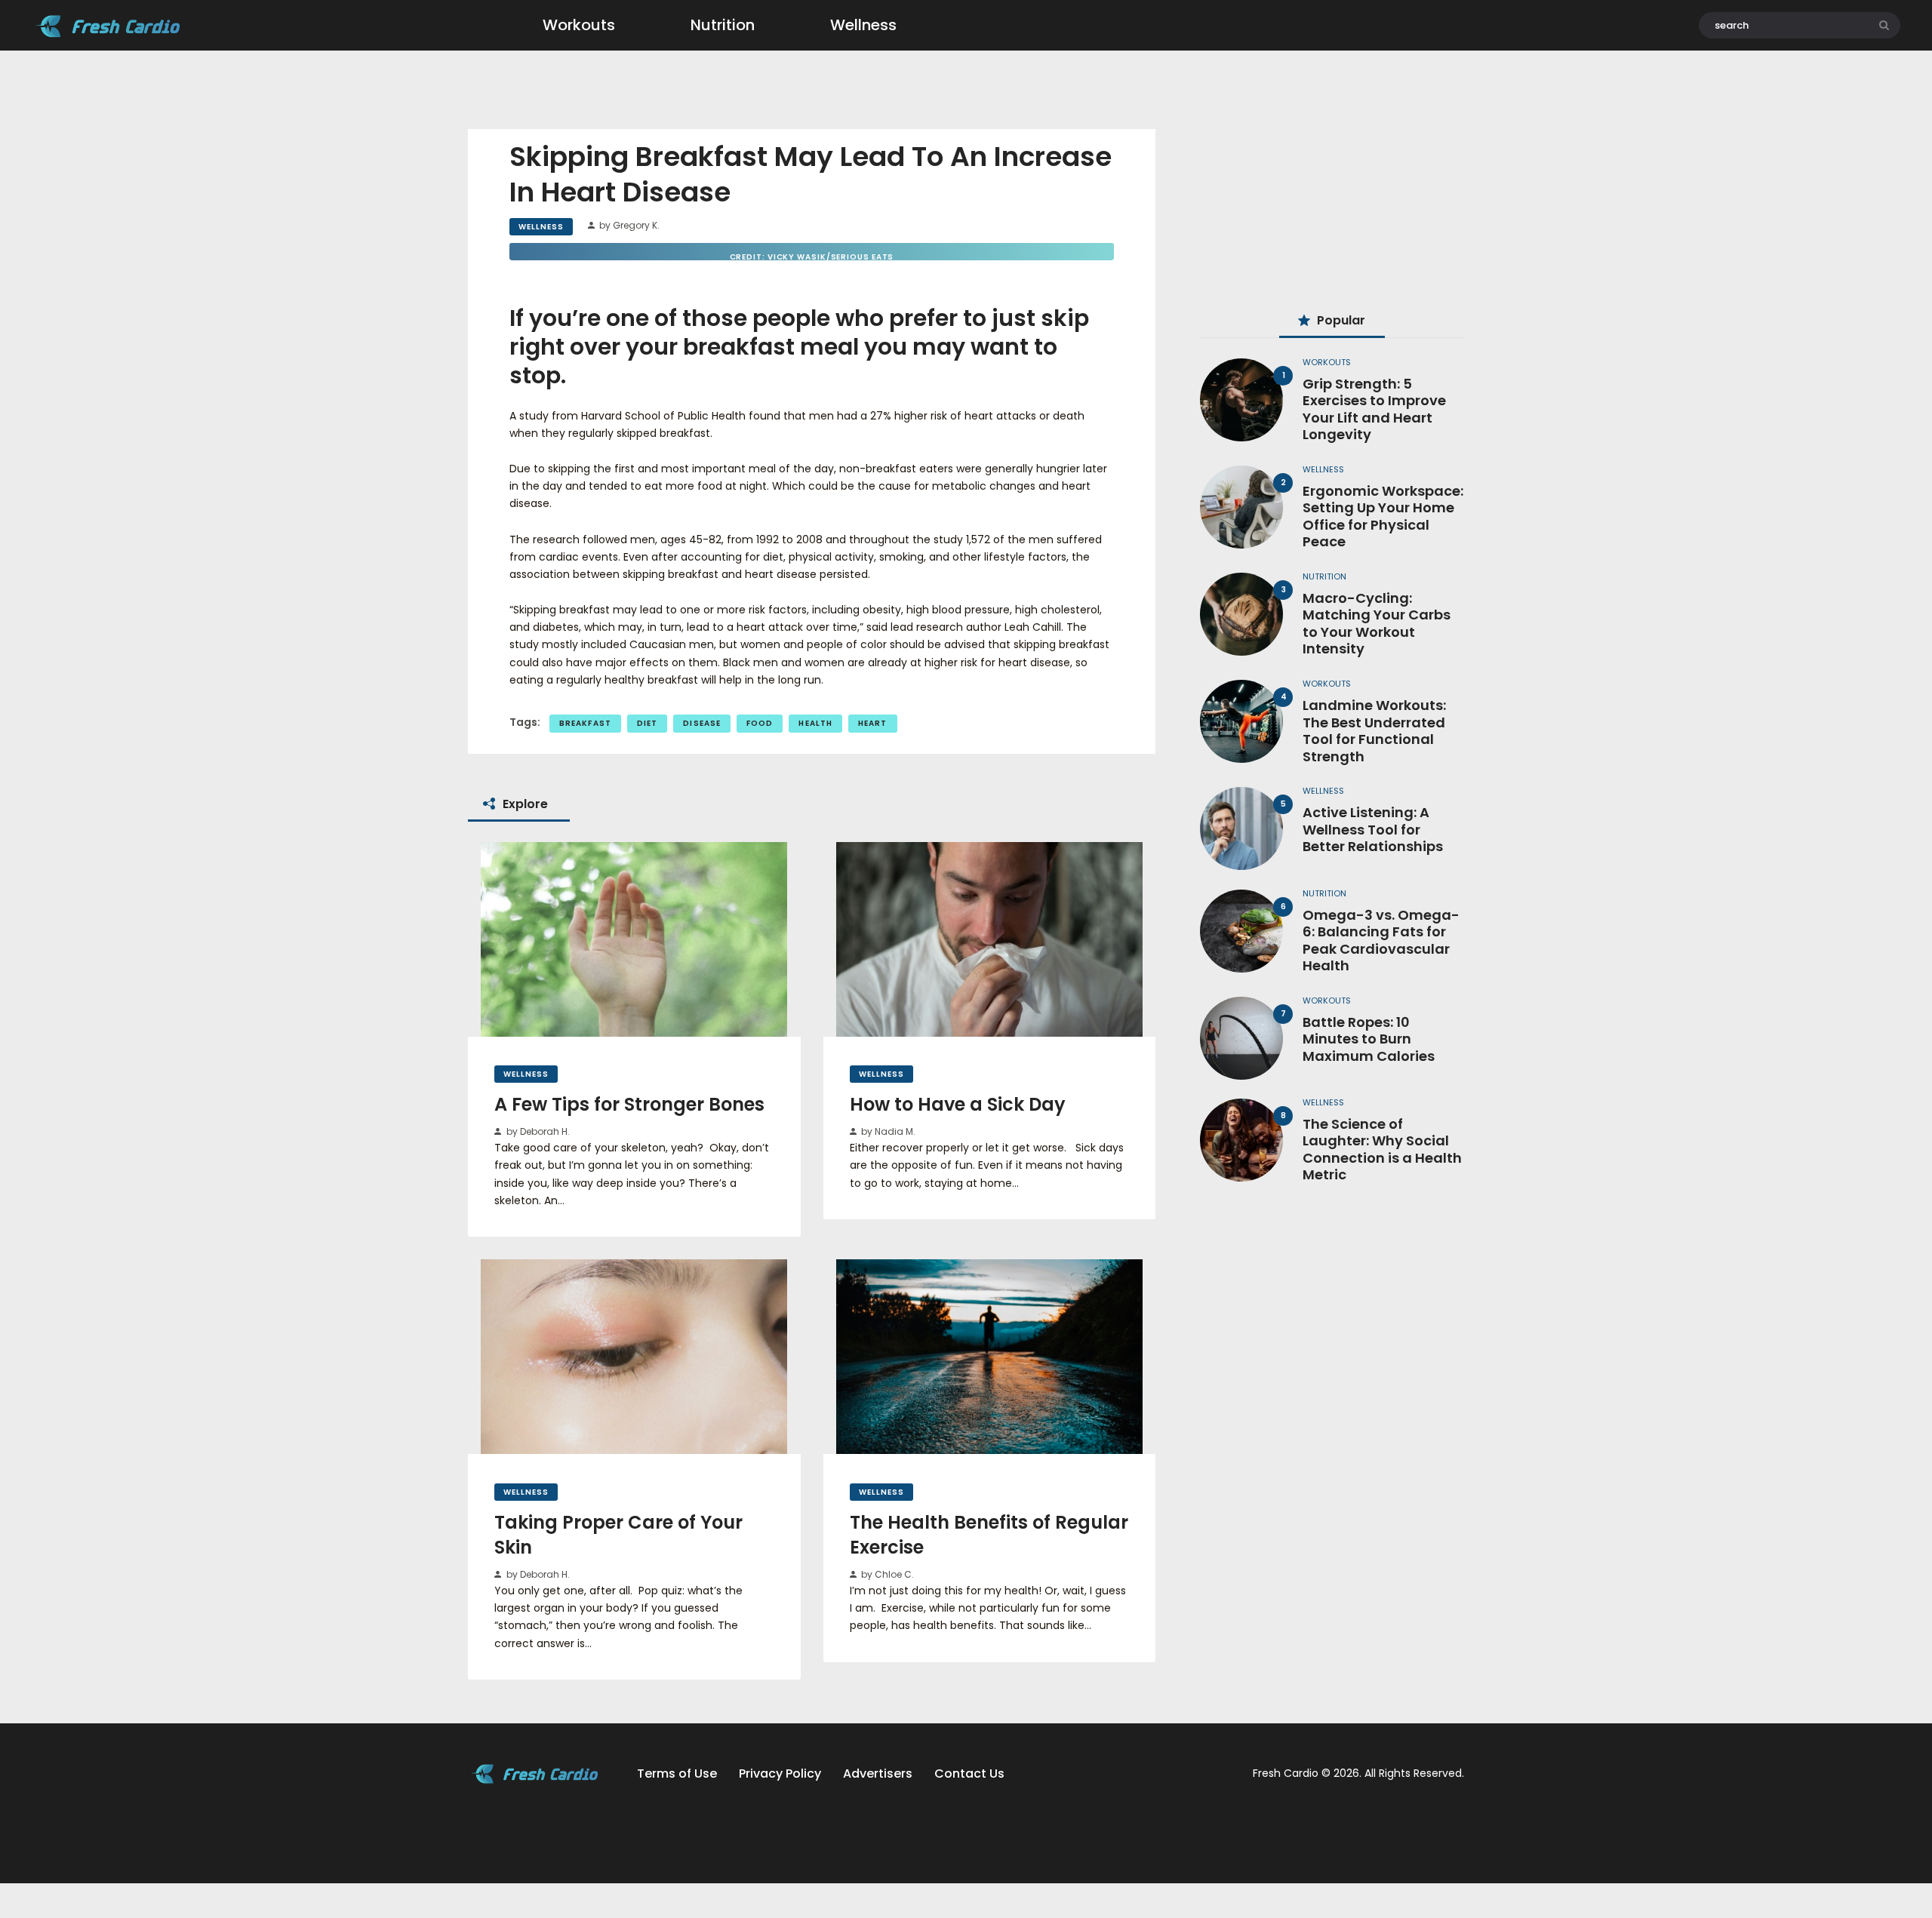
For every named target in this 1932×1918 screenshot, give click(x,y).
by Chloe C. (886, 1574)
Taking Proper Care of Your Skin (618, 1535)
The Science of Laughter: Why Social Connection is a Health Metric (1382, 1150)
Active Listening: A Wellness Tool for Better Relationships (1373, 830)
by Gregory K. (628, 225)
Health (815, 723)
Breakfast (585, 723)
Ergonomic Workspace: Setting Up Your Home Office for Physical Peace (1383, 517)
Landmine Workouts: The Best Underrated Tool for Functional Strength (1374, 731)
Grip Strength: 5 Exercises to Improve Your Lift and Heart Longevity (1374, 410)
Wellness (541, 227)
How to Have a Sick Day (958, 1104)
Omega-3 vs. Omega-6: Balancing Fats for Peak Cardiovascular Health (1381, 941)
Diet (647, 723)
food (760, 723)
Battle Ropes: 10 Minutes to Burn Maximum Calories (1369, 1040)
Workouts (1327, 362)
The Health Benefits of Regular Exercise (989, 1535)
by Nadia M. (887, 1131)
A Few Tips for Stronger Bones (629, 1104)
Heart (873, 723)
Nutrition (1324, 576)
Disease (702, 723)
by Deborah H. (537, 1131)
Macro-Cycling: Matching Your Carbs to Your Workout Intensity (1377, 624)
